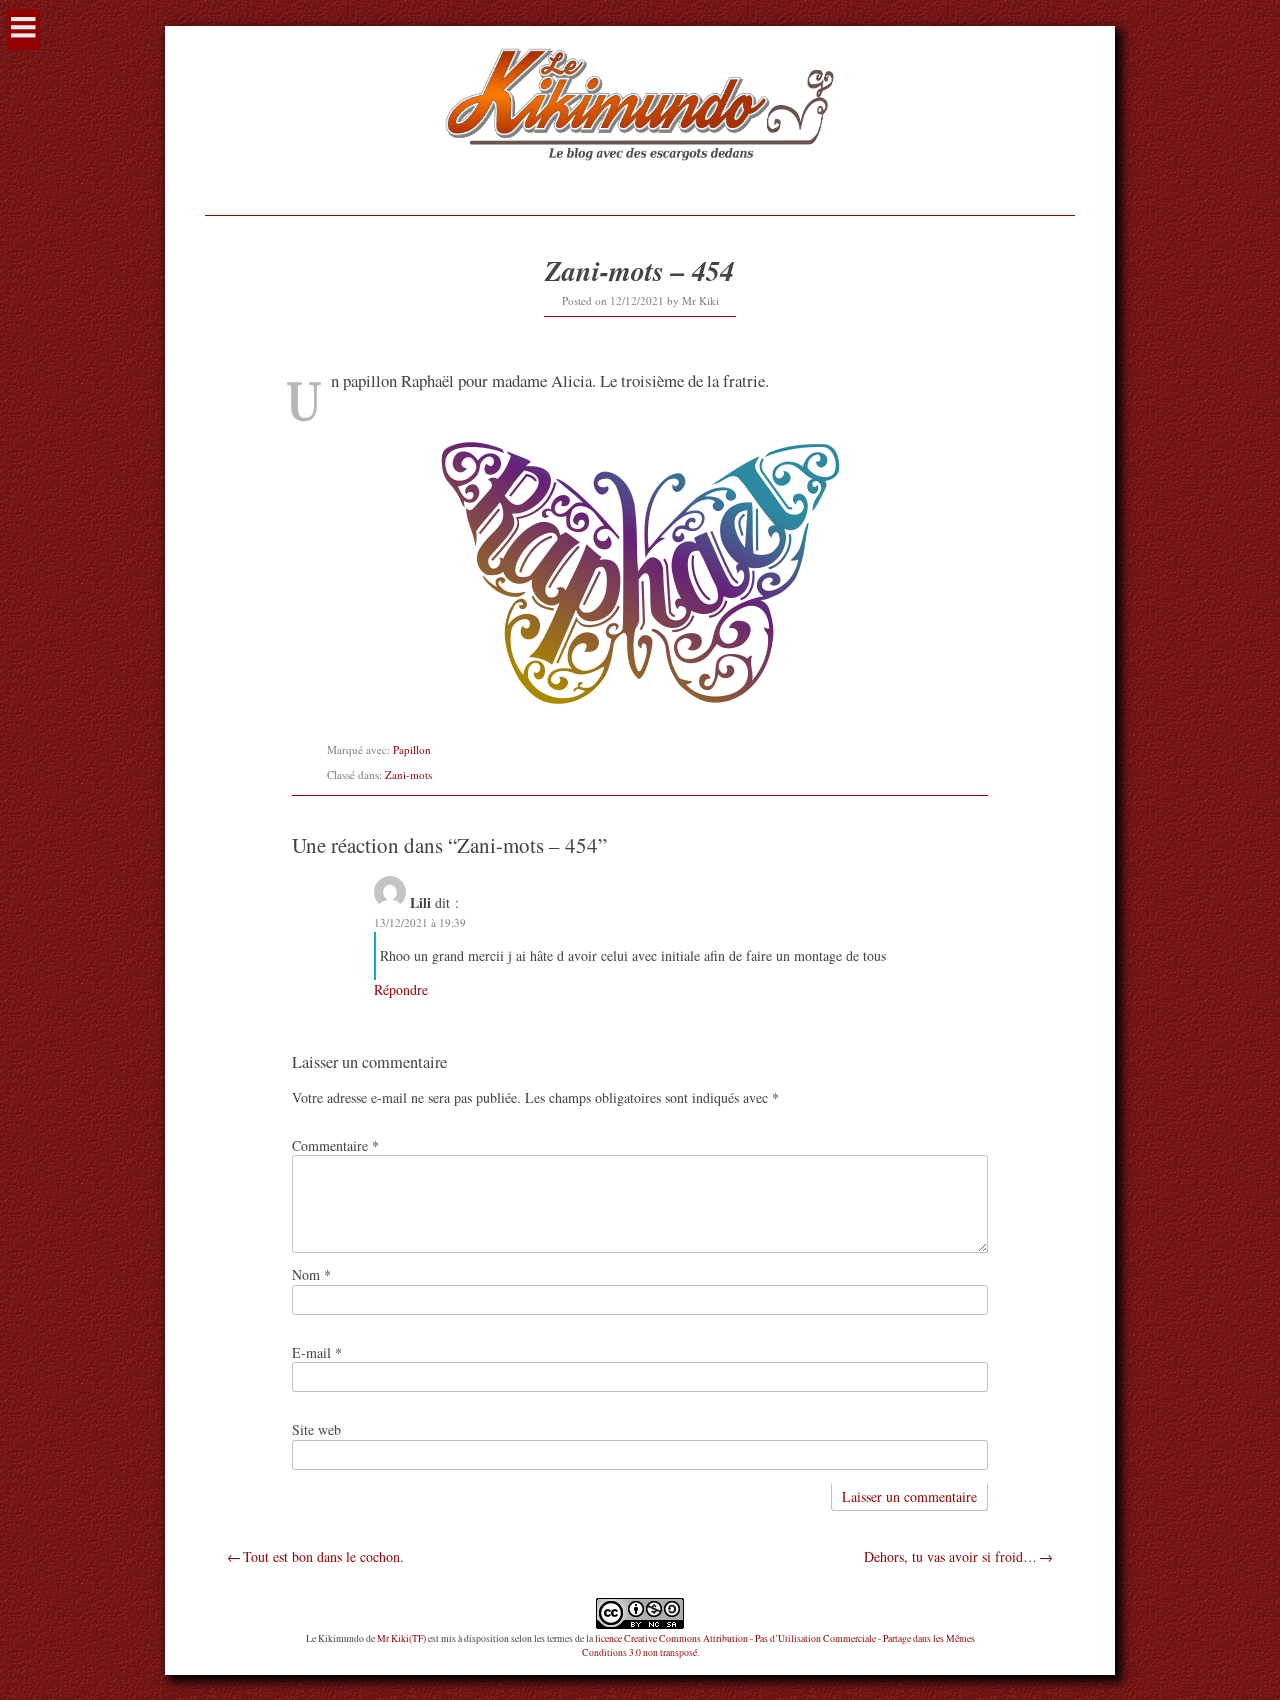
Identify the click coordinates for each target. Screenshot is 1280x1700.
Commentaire (335, 1145)
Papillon (412, 749)
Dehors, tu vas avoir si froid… (950, 1556)
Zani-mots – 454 (639, 270)
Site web (316, 1429)
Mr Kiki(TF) (401, 1638)
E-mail (317, 1352)
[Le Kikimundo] (639, 183)
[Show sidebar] (23, 30)
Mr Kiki (700, 300)
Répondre (401, 989)
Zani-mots (408, 774)
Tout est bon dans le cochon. (323, 1556)
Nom (311, 1274)
